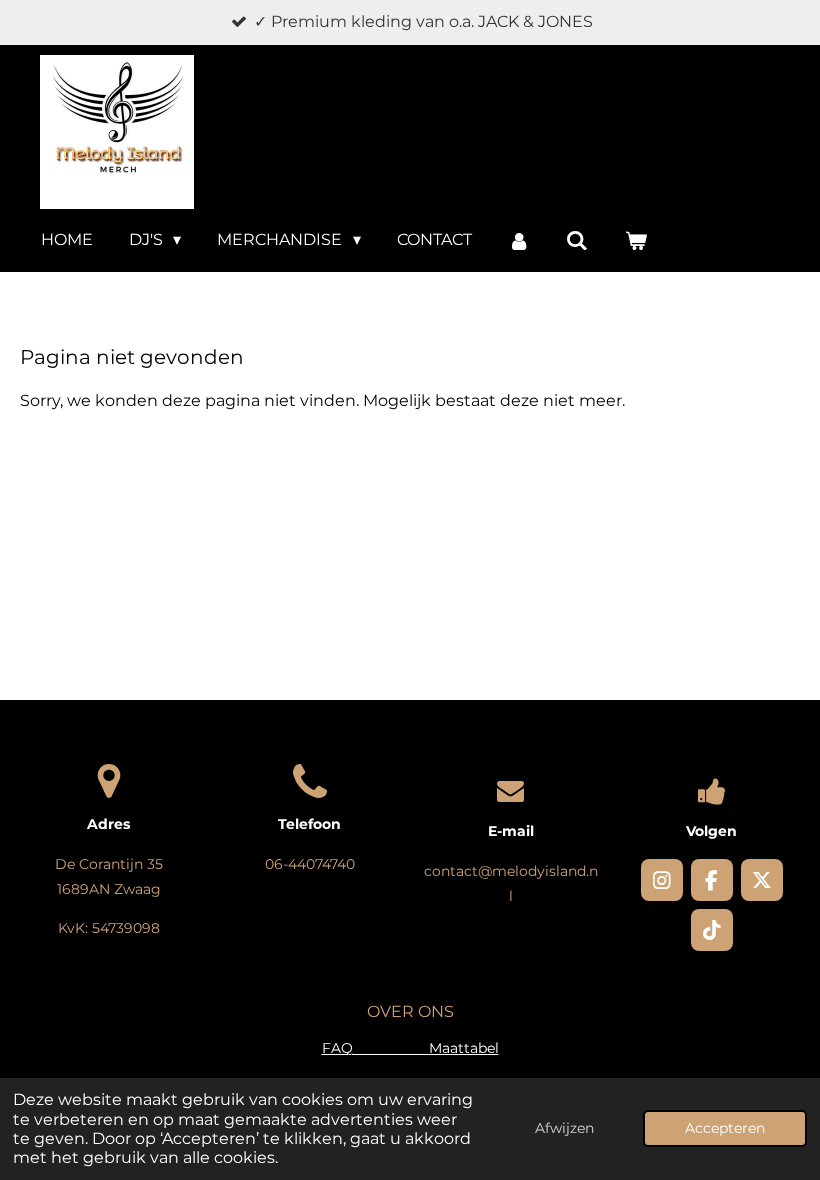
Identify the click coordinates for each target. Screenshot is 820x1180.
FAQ (375, 1048)
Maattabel (464, 1048)
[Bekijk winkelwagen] (636, 240)
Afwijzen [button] (564, 1128)
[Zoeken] (577, 240)
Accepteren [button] (725, 1128)
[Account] (519, 240)
